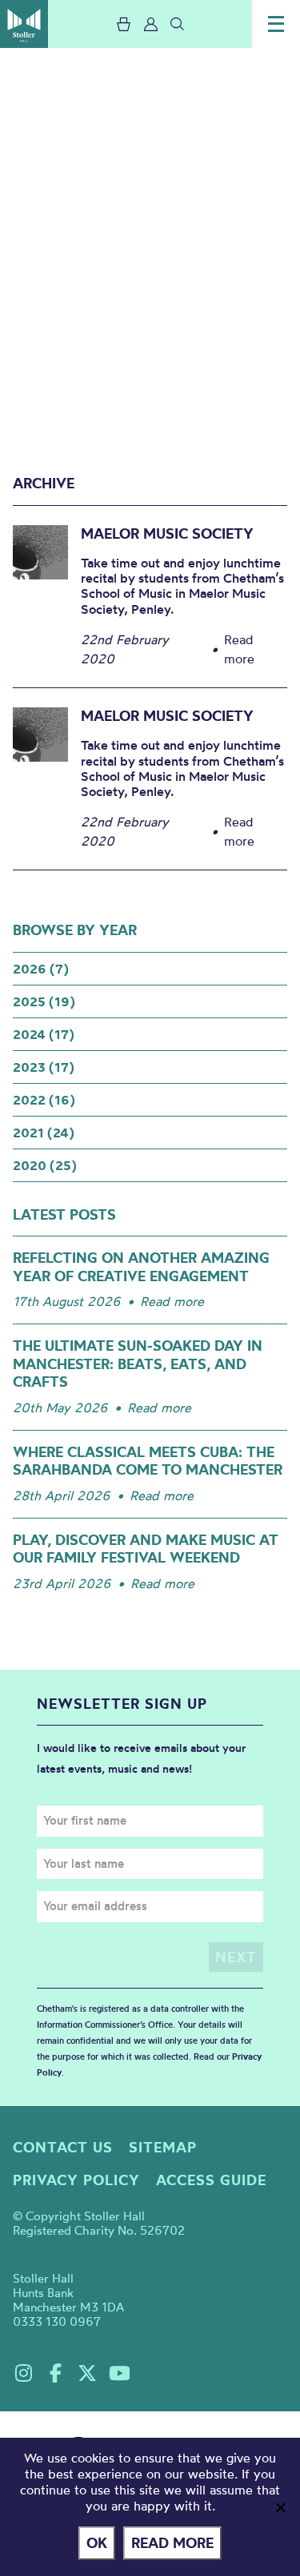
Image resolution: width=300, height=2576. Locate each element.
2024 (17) (44, 1034)
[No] (280, 2507)
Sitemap (163, 2147)
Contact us (63, 2147)
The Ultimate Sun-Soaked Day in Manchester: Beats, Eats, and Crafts (138, 1364)
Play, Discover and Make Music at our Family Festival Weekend (146, 1549)
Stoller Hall (24, 24)
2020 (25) (45, 1165)
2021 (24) (44, 1133)
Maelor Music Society (167, 534)
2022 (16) (44, 1100)
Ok (97, 2543)
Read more (172, 1301)
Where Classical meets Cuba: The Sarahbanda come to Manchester (148, 1461)
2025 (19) (44, 1001)
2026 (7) (41, 969)
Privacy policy (76, 2180)
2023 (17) (44, 1067)
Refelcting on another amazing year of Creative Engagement (141, 1267)
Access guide (211, 2180)
